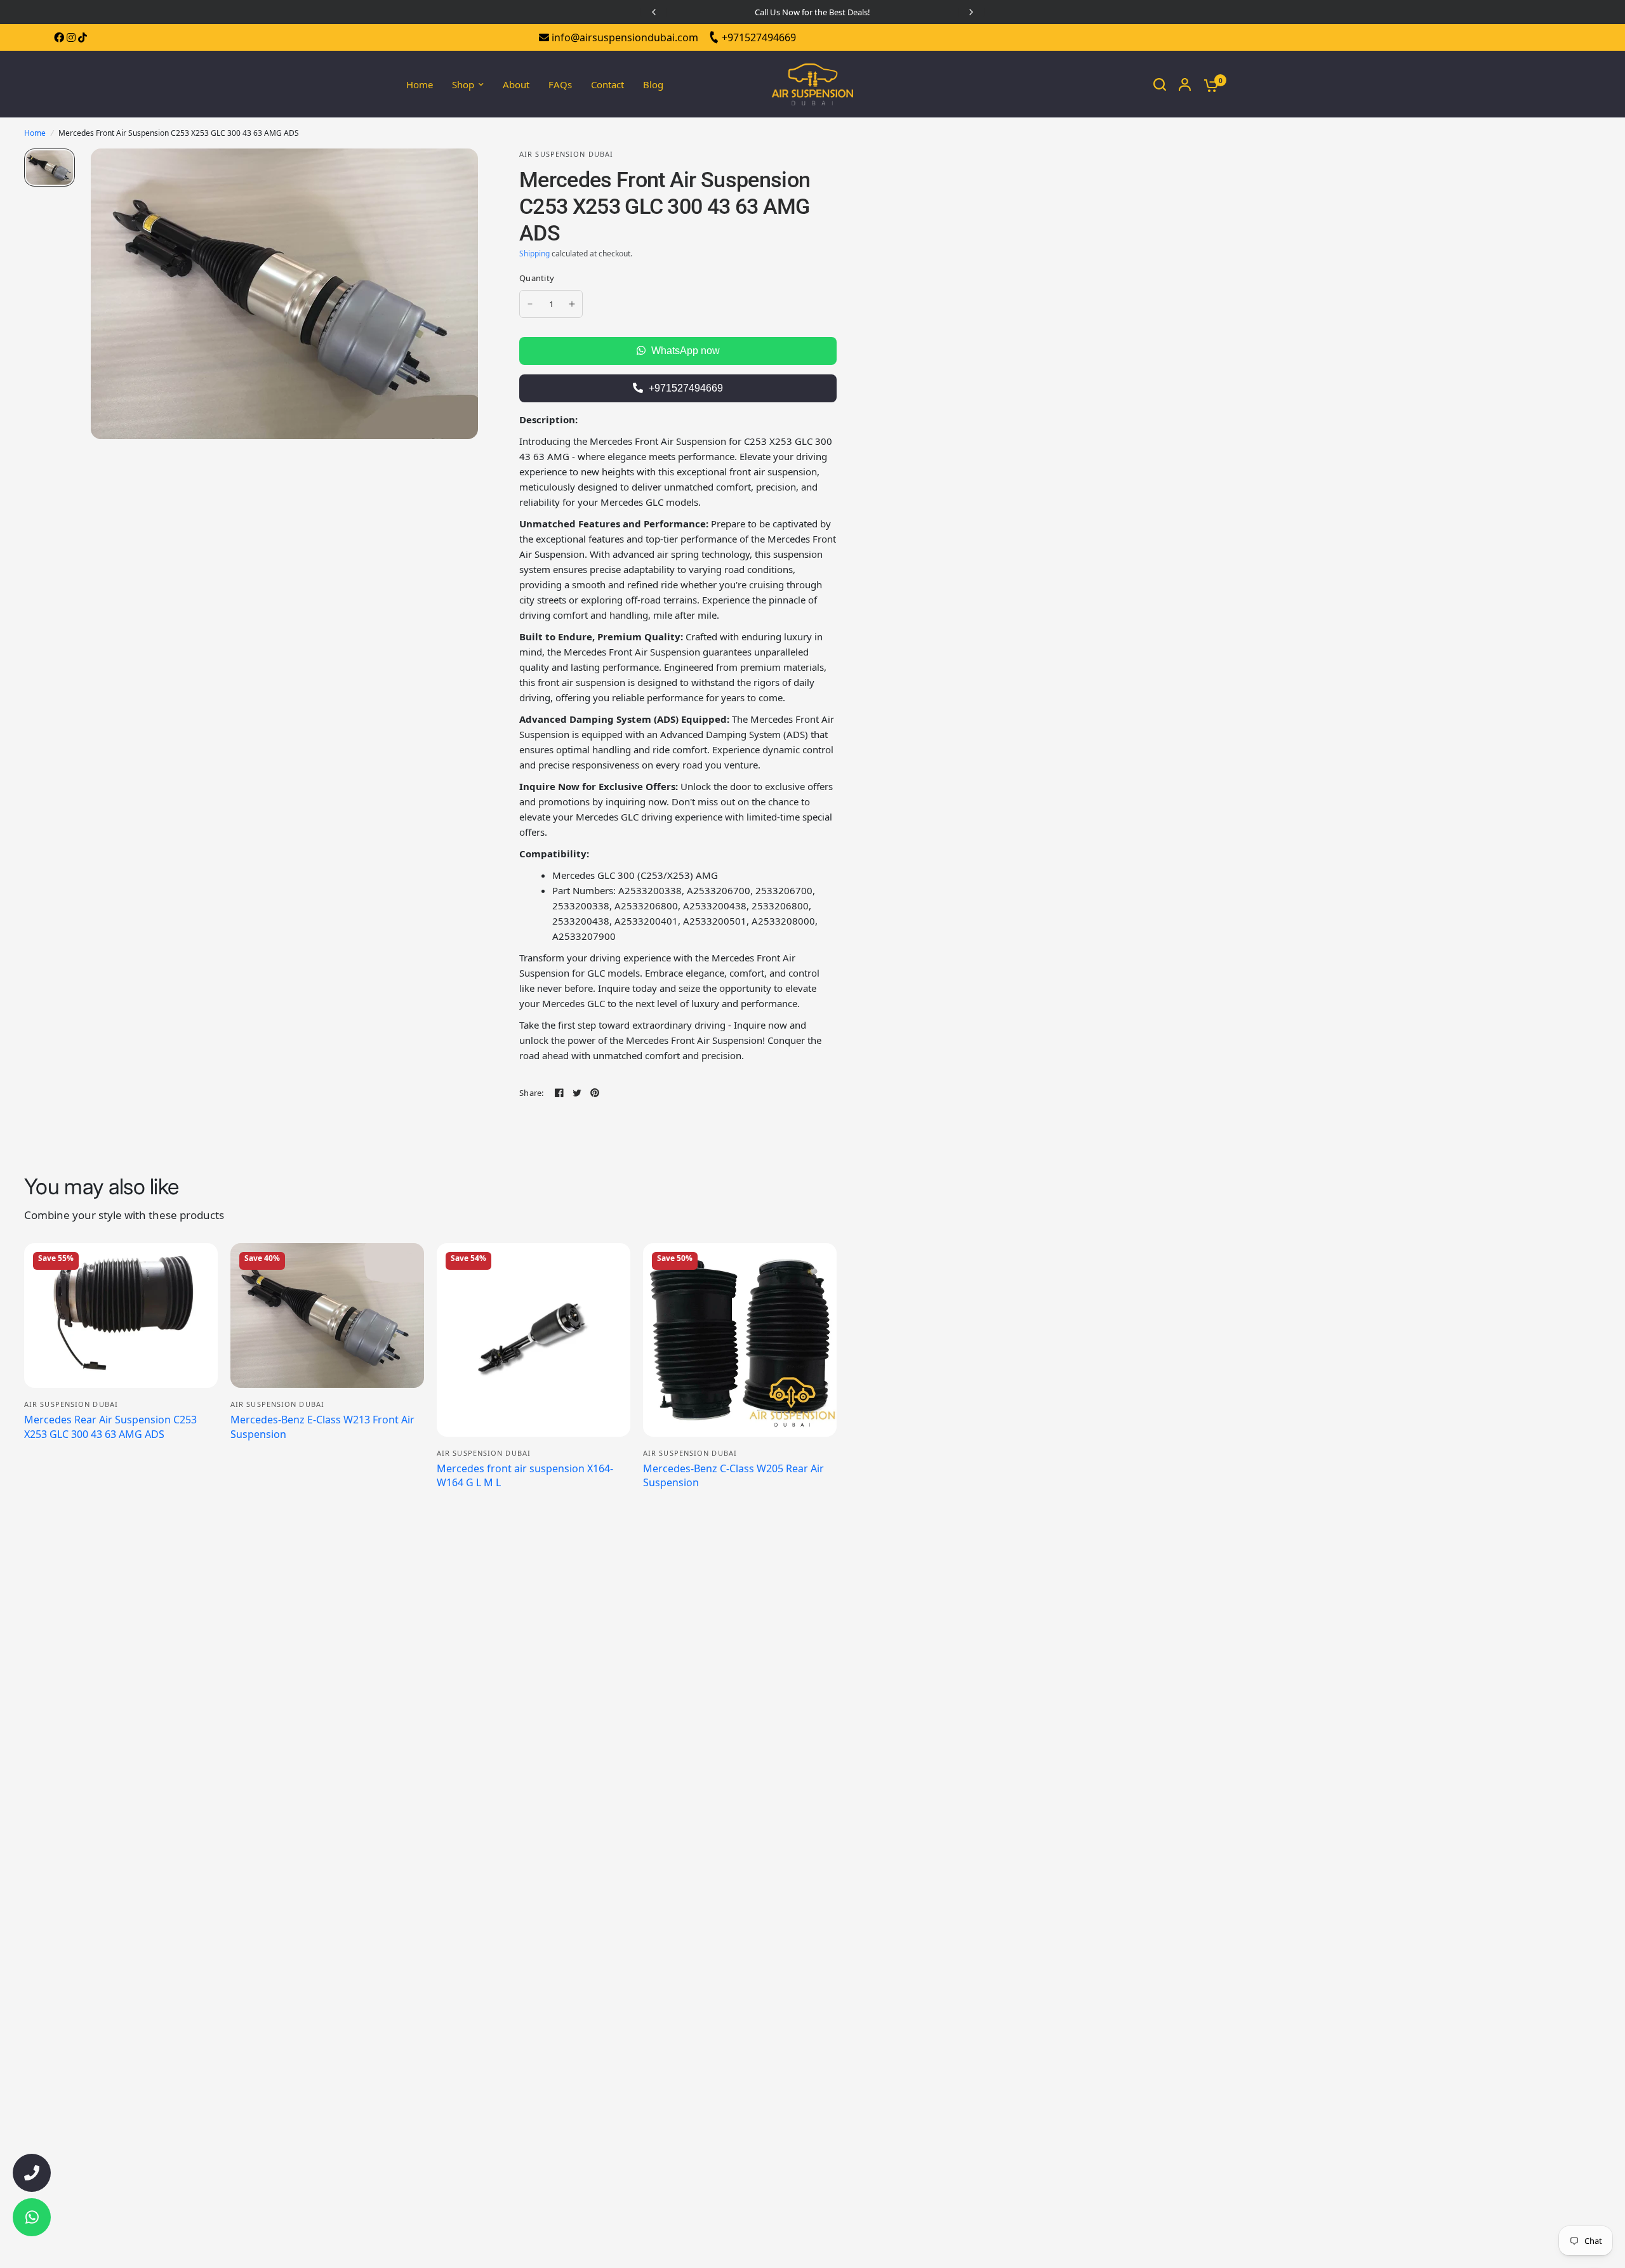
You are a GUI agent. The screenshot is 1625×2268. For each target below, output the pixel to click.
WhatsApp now (684, 351)
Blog (653, 84)
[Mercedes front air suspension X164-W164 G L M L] (534, 1340)
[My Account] (1185, 84)
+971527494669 (758, 37)
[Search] (1160, 84)
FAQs (560, 84)
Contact (607, 84)
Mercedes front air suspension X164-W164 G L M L (525, 1475)
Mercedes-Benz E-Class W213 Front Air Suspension (322, 1427)
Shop (463, 84)
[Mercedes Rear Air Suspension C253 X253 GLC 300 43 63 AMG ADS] (121, 1316)
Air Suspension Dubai (71, 1404)
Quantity (537, 278)
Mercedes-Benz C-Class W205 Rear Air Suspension (733, 1475)
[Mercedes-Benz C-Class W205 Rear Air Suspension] (740, 1340)
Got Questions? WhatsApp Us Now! (813, 12)
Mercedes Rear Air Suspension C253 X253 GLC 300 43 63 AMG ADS (110, 1427)
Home (420, 84)
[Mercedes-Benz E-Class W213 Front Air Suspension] (327, 1316)
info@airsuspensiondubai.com (624, 37)
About (516, 84)
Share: (532, 1093)
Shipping (534, 254)
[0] (1208, 84)
